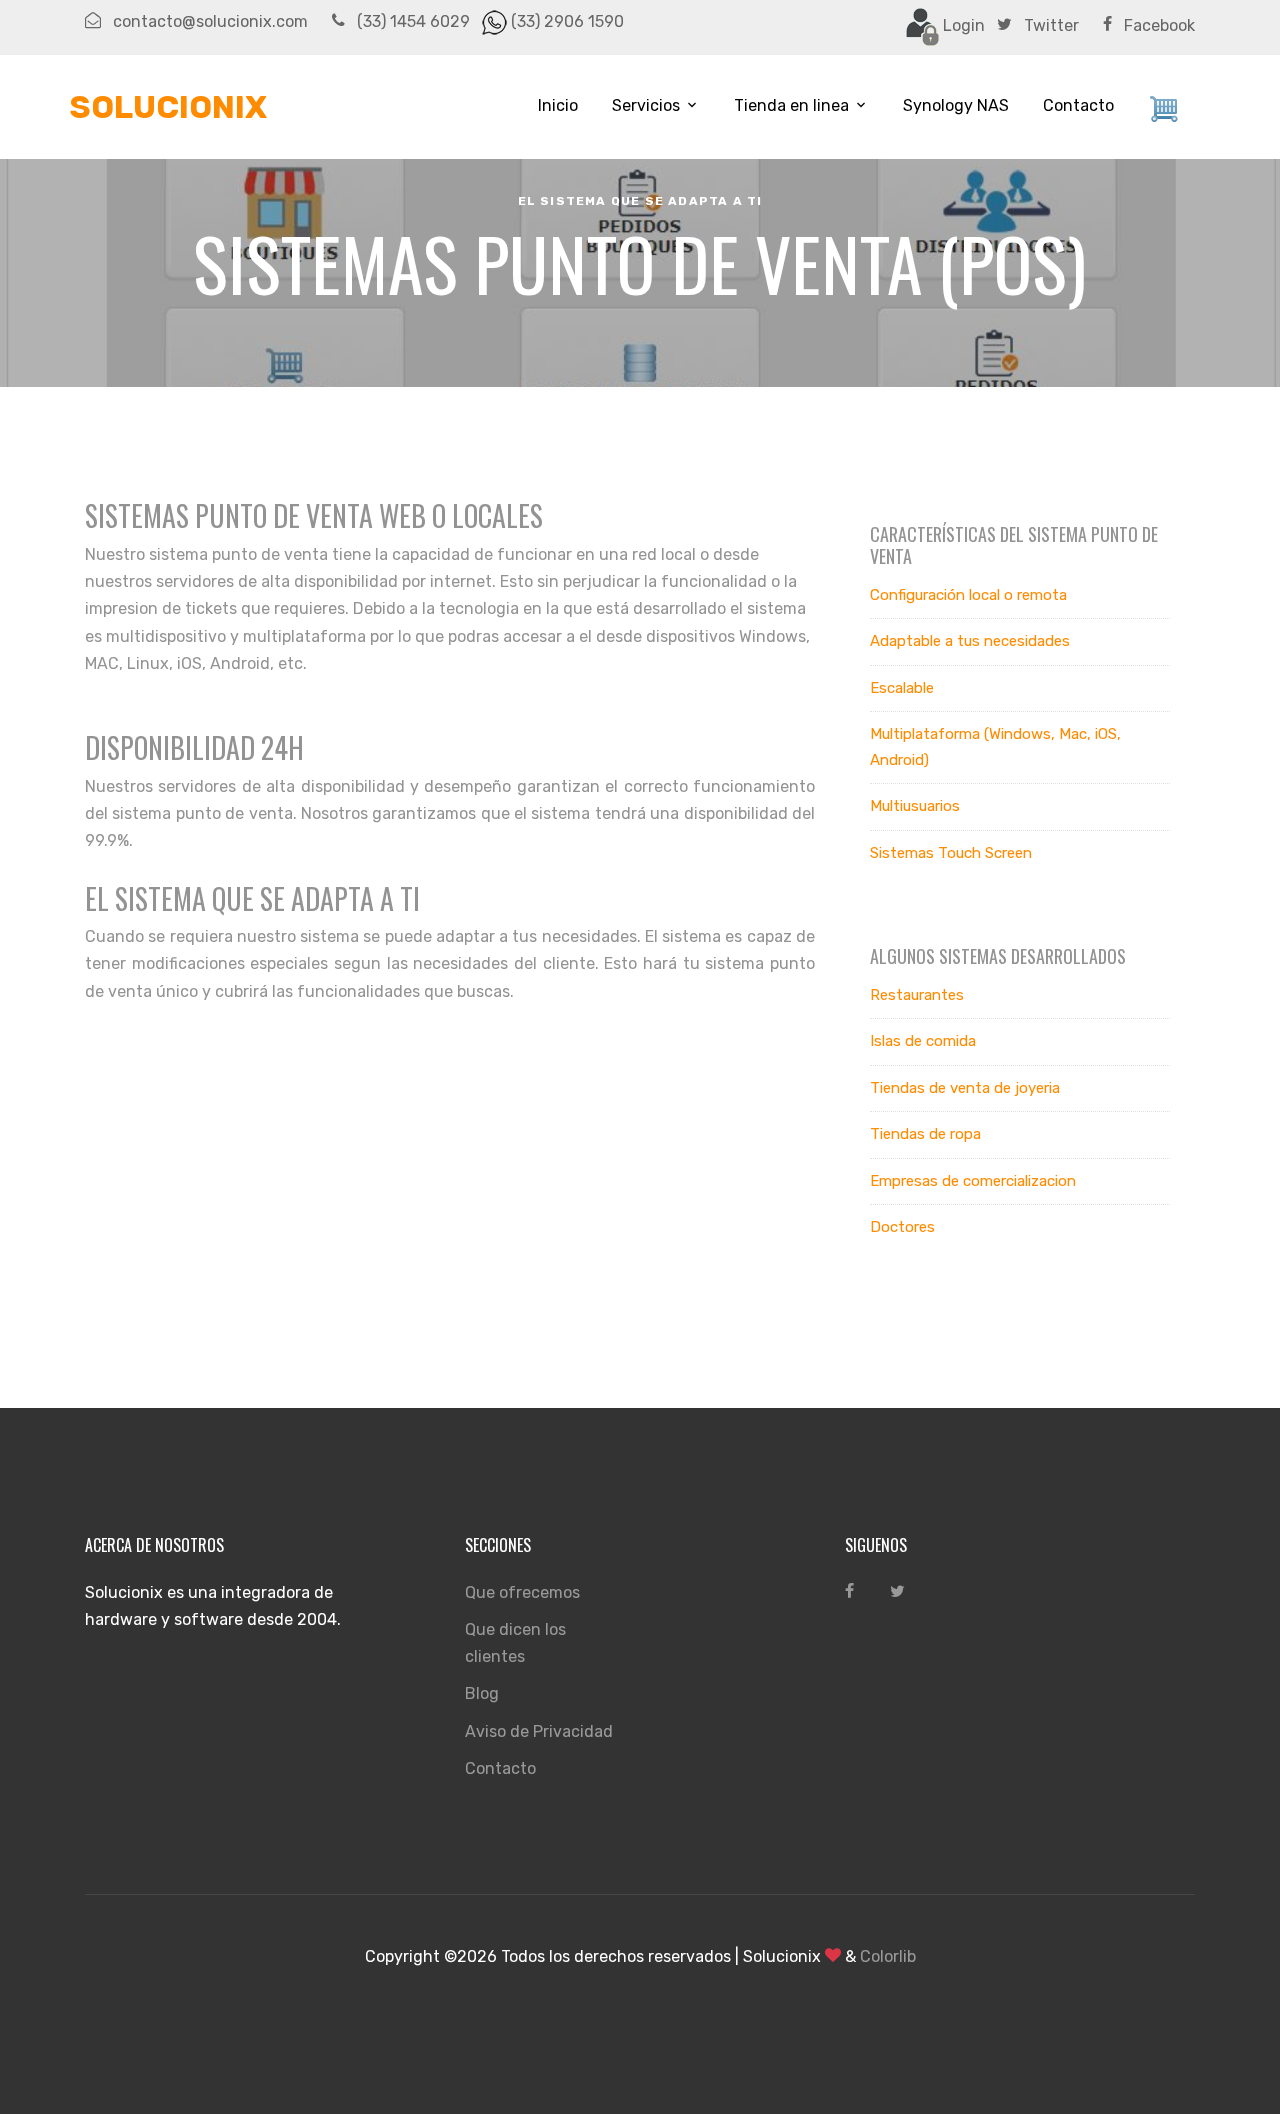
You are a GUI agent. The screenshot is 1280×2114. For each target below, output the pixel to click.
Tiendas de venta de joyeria (965, 1088)
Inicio (558, 105)
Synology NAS (956, 105)
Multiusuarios (915, 806)
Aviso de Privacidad (539, 1731)
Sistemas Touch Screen (951, 853)
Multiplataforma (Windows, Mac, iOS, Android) (995, 747)
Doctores (902, 1227)
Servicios (646, 105)
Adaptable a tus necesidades (970, 641)
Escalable (902, 688)
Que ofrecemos (522, 1592)
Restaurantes (917, 995)
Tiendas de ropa (925, 1134)
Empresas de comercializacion (973, 1181)
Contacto (1078, 105)
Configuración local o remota (968, 595)
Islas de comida (923, 1041)
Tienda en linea (791, 105)
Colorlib (888, 1956)
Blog (482, 1693)
